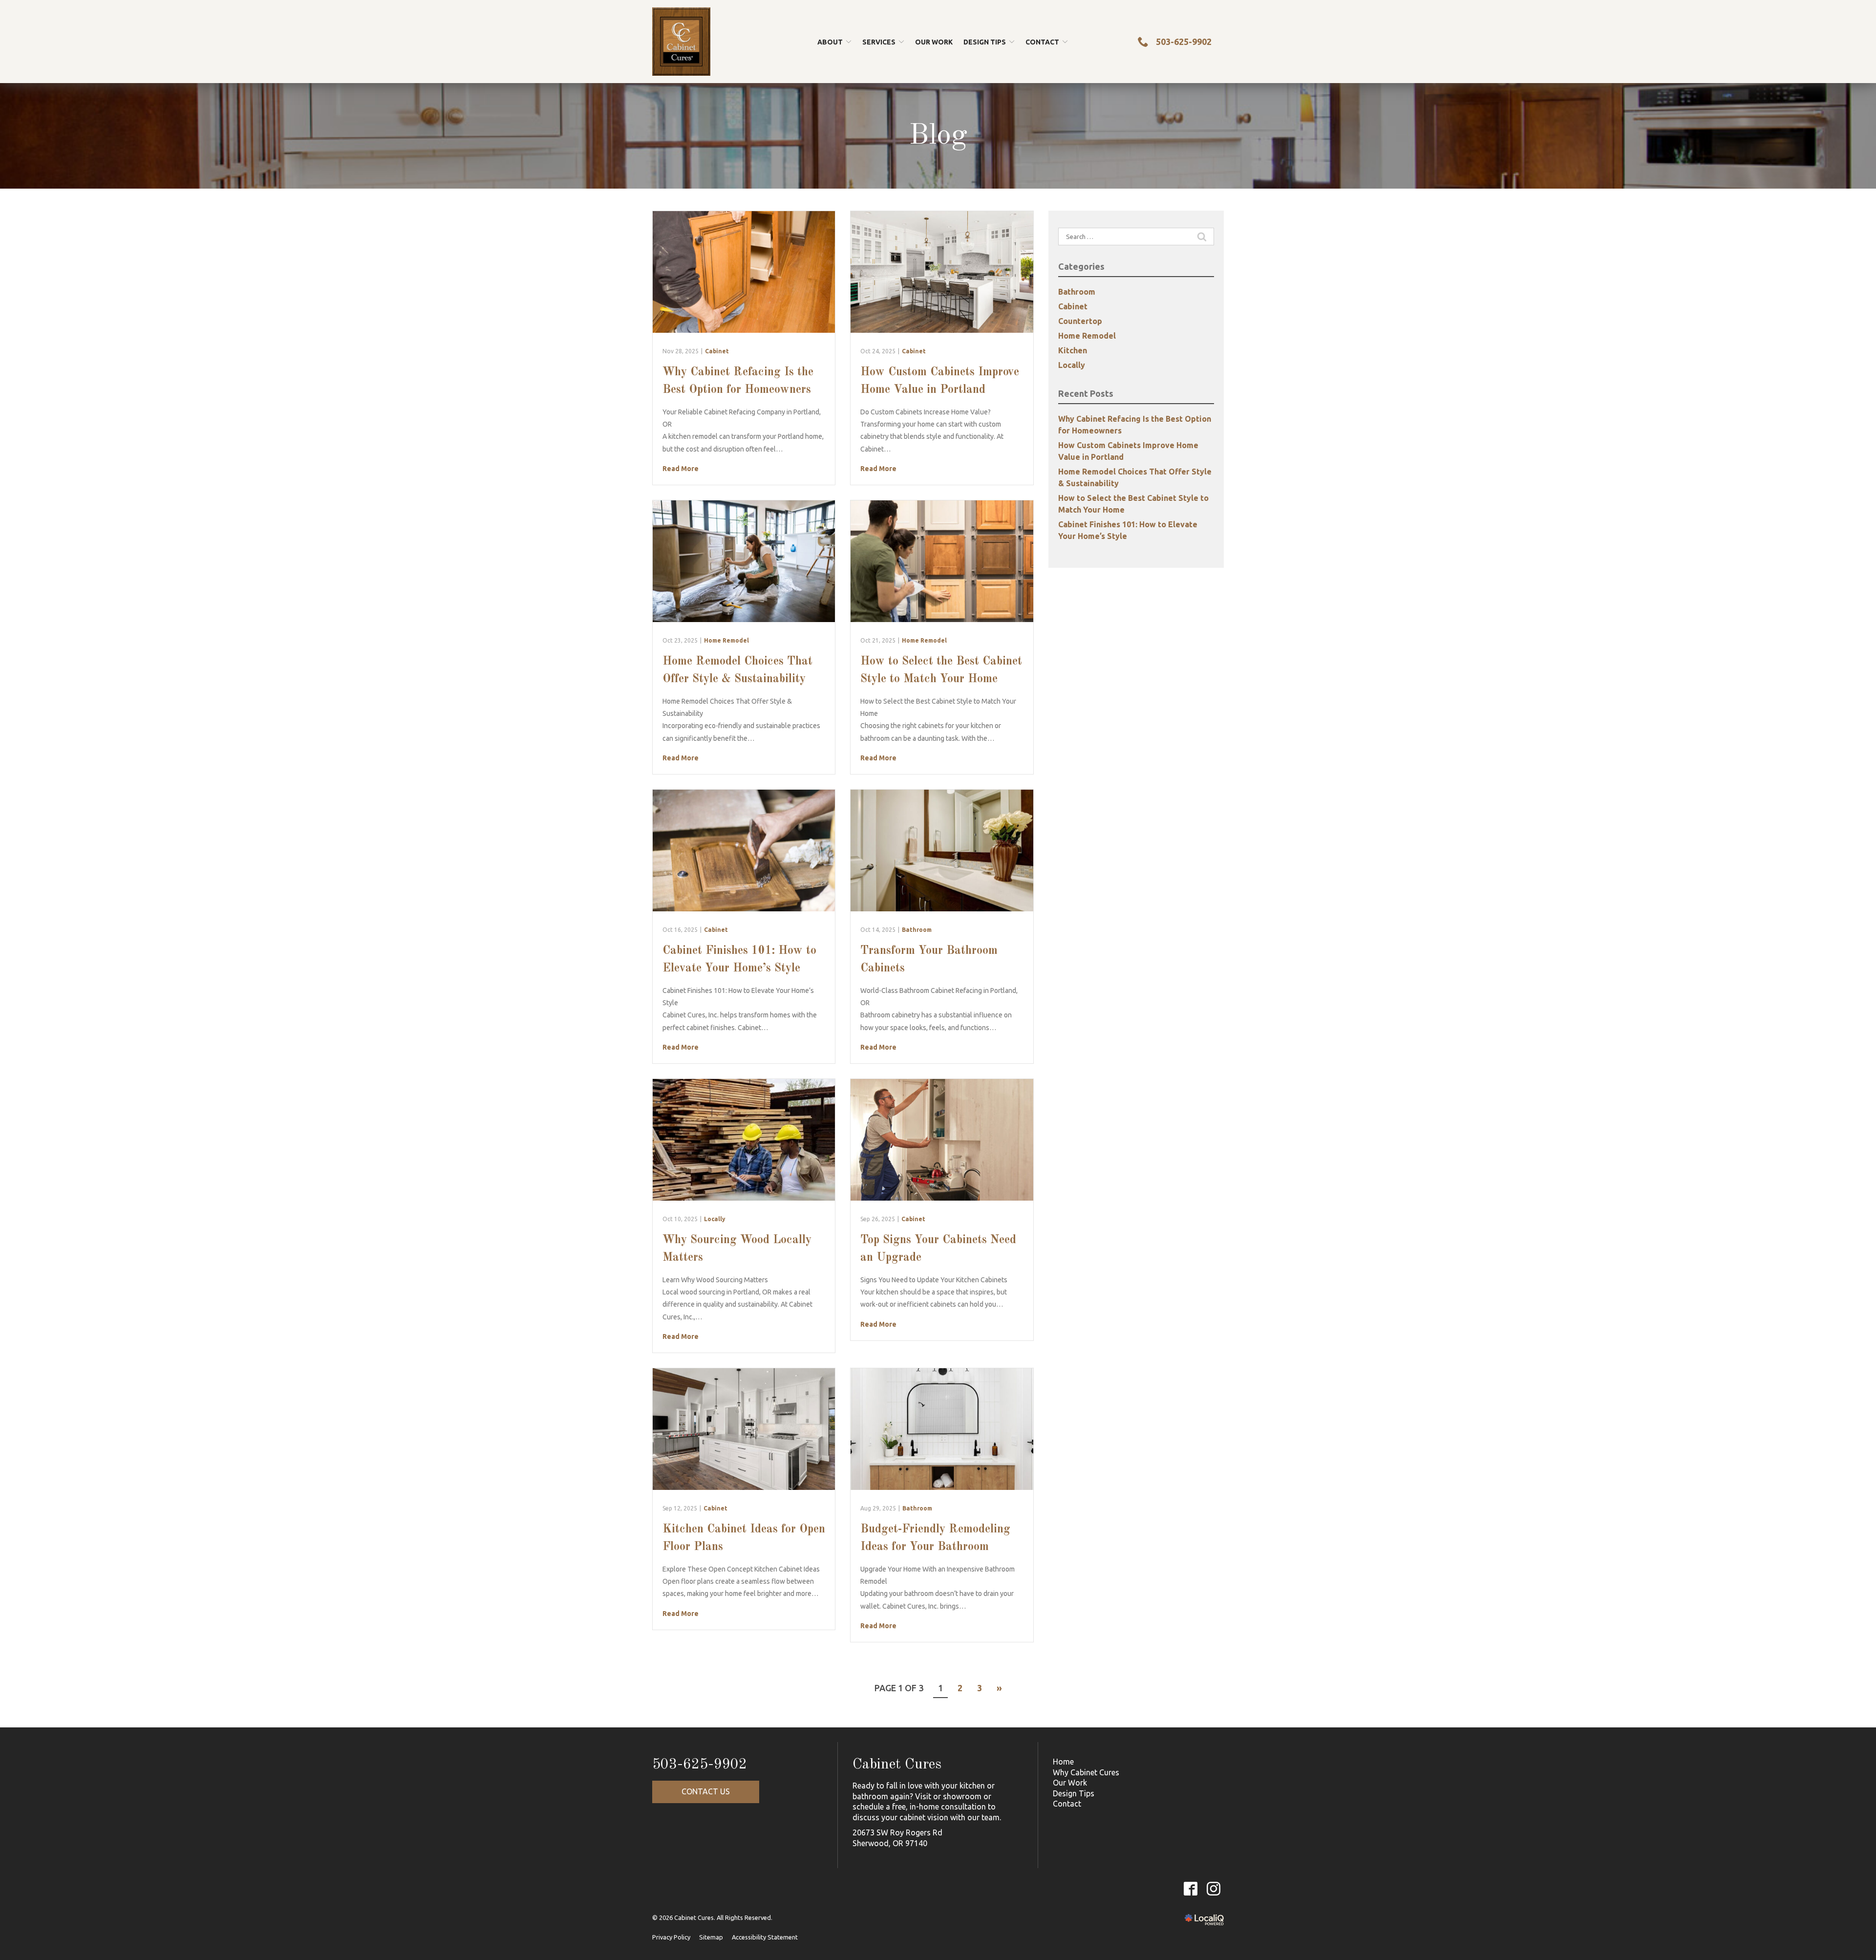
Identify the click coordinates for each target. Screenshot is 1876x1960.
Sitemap (711, 1937)
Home (1063, 1762)
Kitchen (1073, 350)
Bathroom (917, 930)
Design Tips (1074, 1793)
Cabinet (717, 351)
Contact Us (706, 1791)
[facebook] (1190, 1888)
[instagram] (1213, 1888)
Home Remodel (726, 640)
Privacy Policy (671, 1937)
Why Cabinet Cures (1086, 1772)
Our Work (934, 42)
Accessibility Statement (765, 1937)
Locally (715, 1219)
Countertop (1080, 321)
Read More (681, 469)
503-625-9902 (700, 1765)
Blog (938, 136)
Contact (1042, 42)
